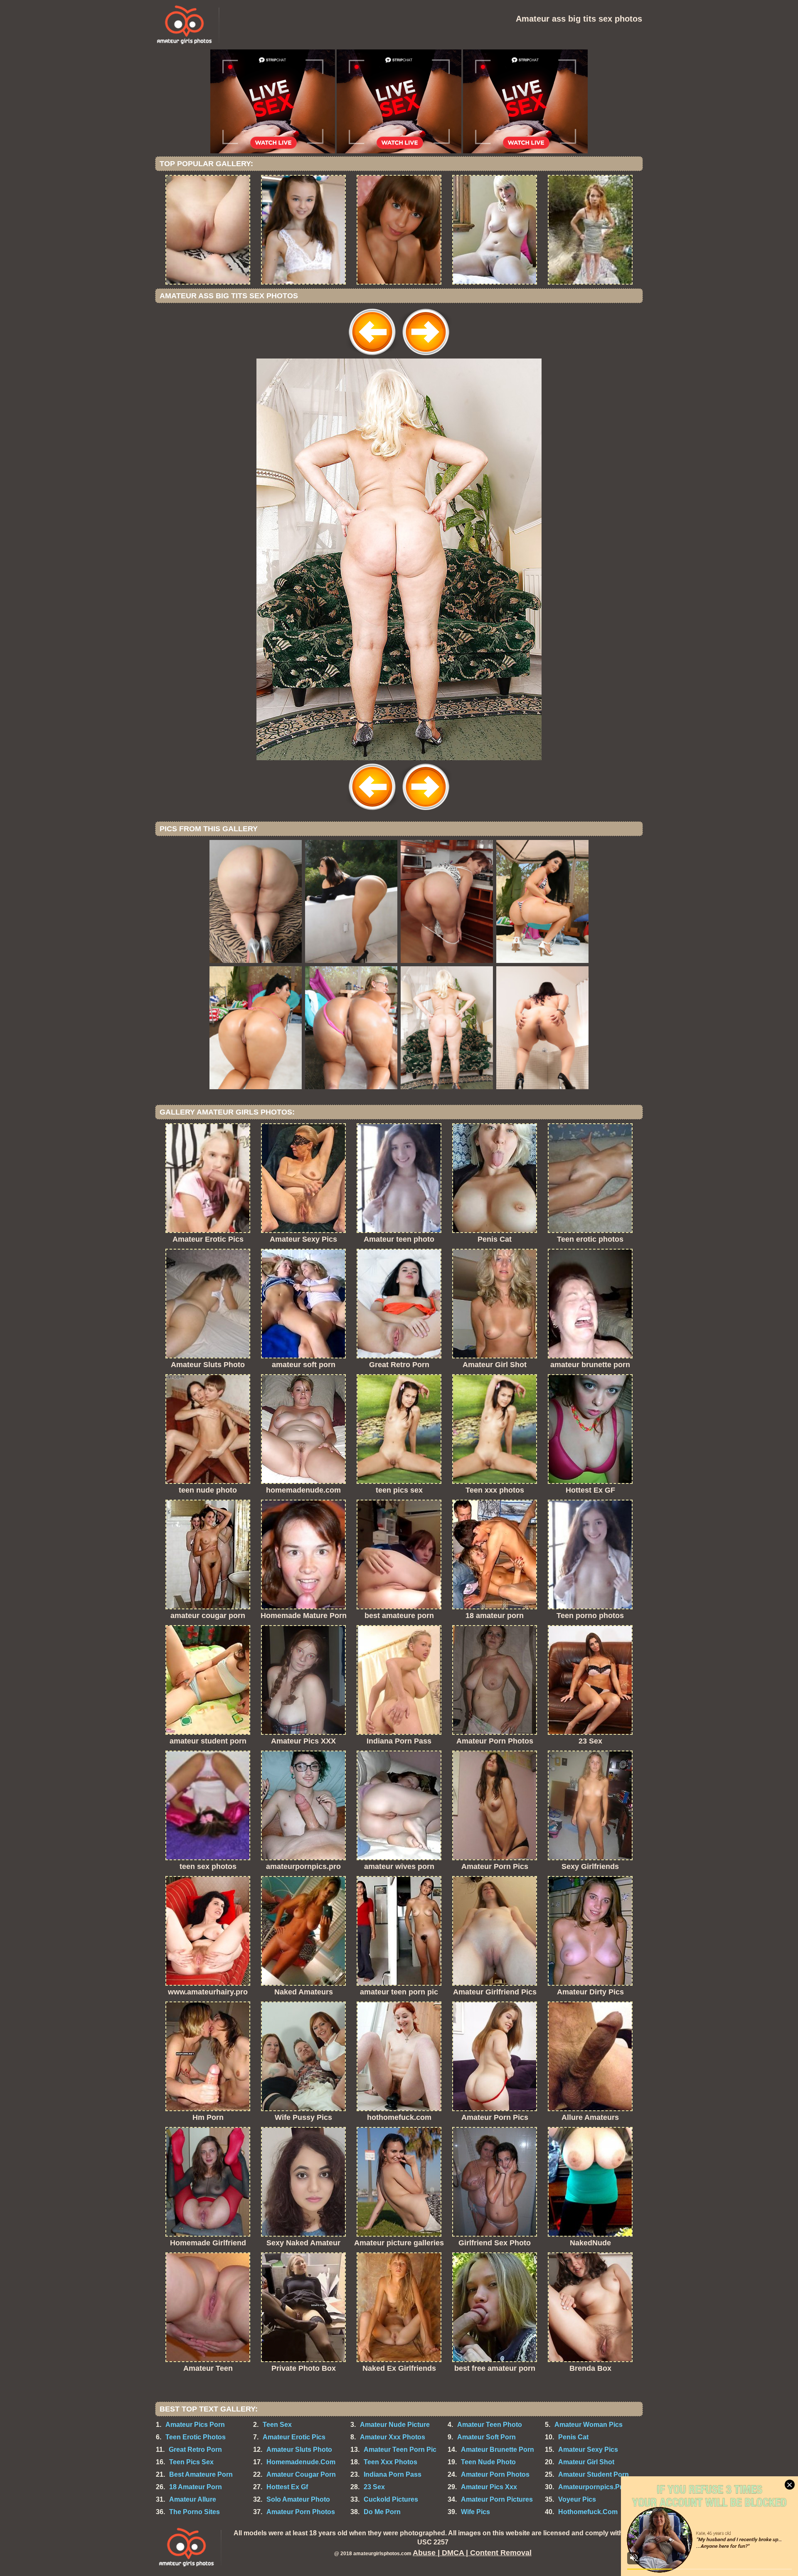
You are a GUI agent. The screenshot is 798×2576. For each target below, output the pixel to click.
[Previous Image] (372, 356)
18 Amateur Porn (196, 2487)
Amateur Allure (193, 2499)
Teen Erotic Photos (196, 2437)
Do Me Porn (382, 2512)
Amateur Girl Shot (586, 2462)
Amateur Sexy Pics (588, 2450)
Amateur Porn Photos (495, 2474)
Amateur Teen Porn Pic (400, 2450)
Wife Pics (475, 2512)
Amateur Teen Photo (490, 2425)
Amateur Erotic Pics (294, 2437)
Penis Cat (573, 2437)
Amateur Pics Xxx (489, 2487)
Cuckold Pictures (391, 2499)
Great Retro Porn (195, 2450)
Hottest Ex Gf (287, 2487)
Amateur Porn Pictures (497, 2499)
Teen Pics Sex (191, 2462)
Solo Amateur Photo (298, 2499)
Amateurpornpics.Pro (592, 2487)
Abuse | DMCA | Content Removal (472, 2553)
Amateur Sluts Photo (299, 2450)
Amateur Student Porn (594, 2474)
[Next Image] (426, 356)
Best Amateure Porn (201, 2474)
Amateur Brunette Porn (498, 2450)
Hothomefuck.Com (588, 2512)
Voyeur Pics (577, 2499)
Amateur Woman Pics (589, 2425)
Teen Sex (277, 2425)
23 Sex (374, 2487)
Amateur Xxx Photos (393, 2437)
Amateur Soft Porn (486, 2437)
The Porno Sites (195, 2512)
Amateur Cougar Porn (301, 2474)
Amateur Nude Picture (395, 2425)
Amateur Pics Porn (195, 2425)
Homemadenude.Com (301, 2462)
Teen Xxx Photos (390, 2462)
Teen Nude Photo (488, 2462)
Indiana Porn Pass (393, 2474)
